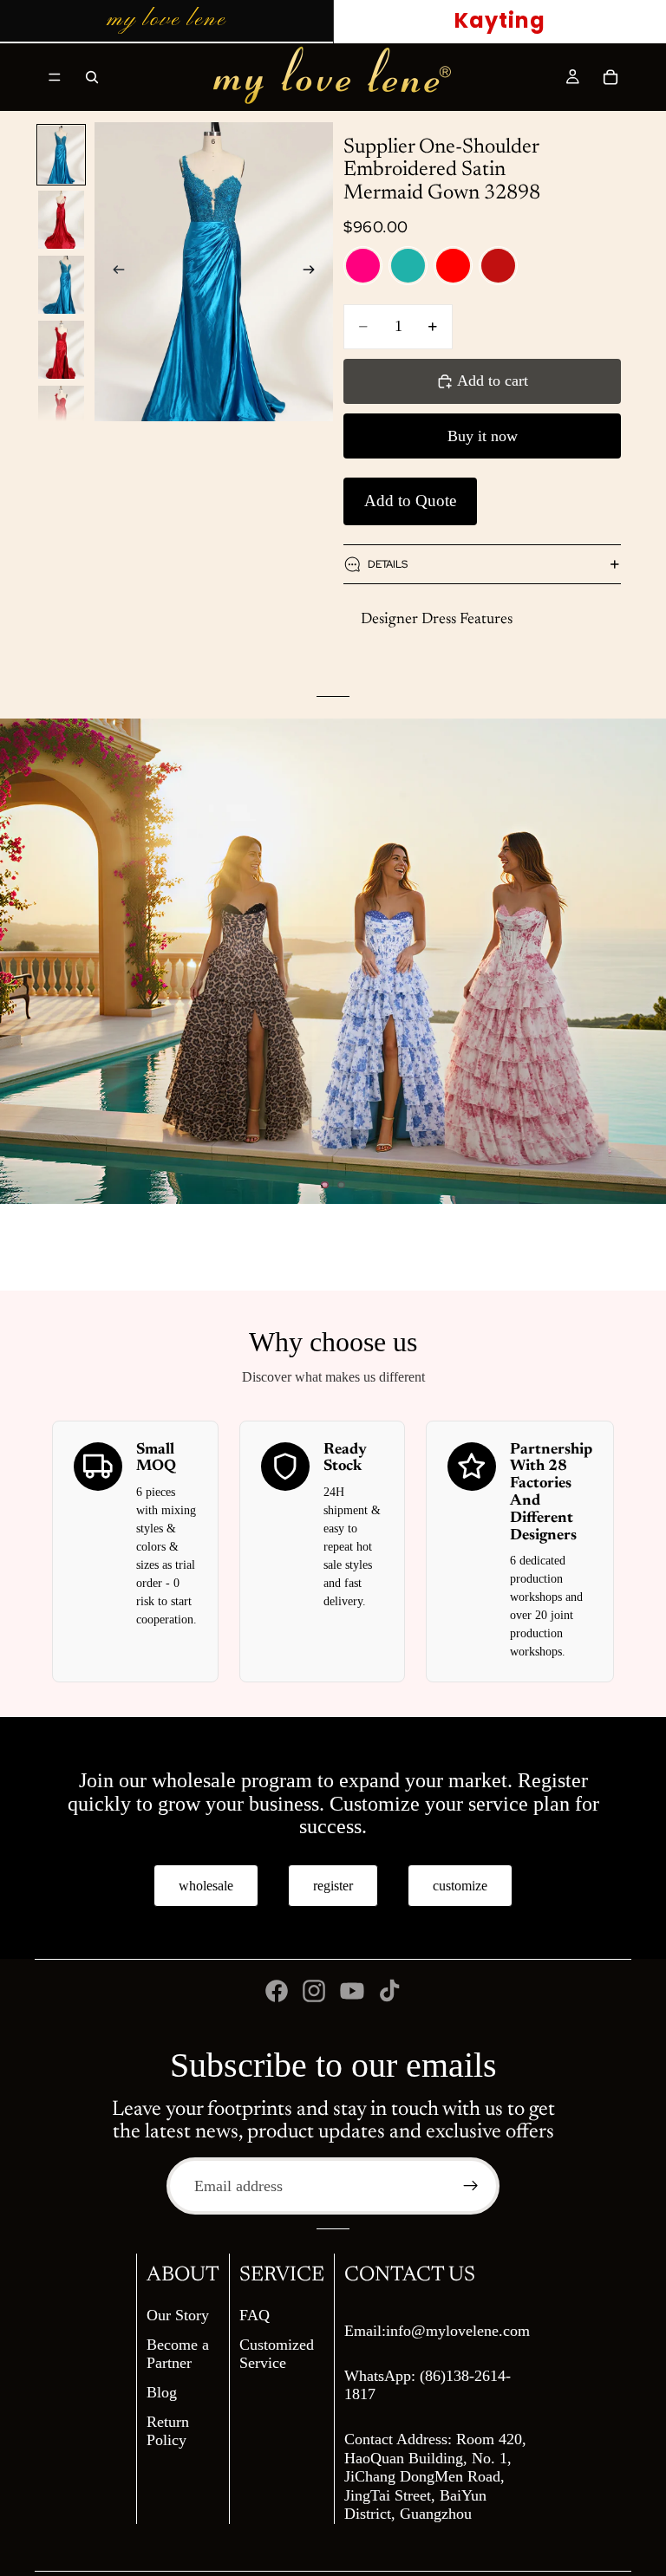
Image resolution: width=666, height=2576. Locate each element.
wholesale (206, 1886)
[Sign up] (471, 2186)
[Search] (92, 77)
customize (460, 1886)
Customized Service (277, 2354)
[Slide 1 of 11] (62, 155)
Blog (162, 2392)
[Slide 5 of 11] (62, 415)
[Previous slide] (114, 272)
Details (388, 564)
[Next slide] (314, 272)
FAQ (255, 2315)
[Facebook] (277, 1991)
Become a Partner (178, 2354)
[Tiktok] (389, 1991)
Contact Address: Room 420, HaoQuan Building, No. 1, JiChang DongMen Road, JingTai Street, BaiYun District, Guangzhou (435, 2476)
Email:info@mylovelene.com (437, 2331)
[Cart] (610, 77)
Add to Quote (410, 501)
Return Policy (168, 2431)
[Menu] (55, 77)
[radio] (363, 266)
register (333, 1886)
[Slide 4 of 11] (62, 350)
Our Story (178, 2315)
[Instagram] (314, 1991)
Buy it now (483, 436)
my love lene (166, 20)
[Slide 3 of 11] (62, 285)
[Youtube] (352, 1991)
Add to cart (493, 381)
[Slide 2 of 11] (62, 220)
